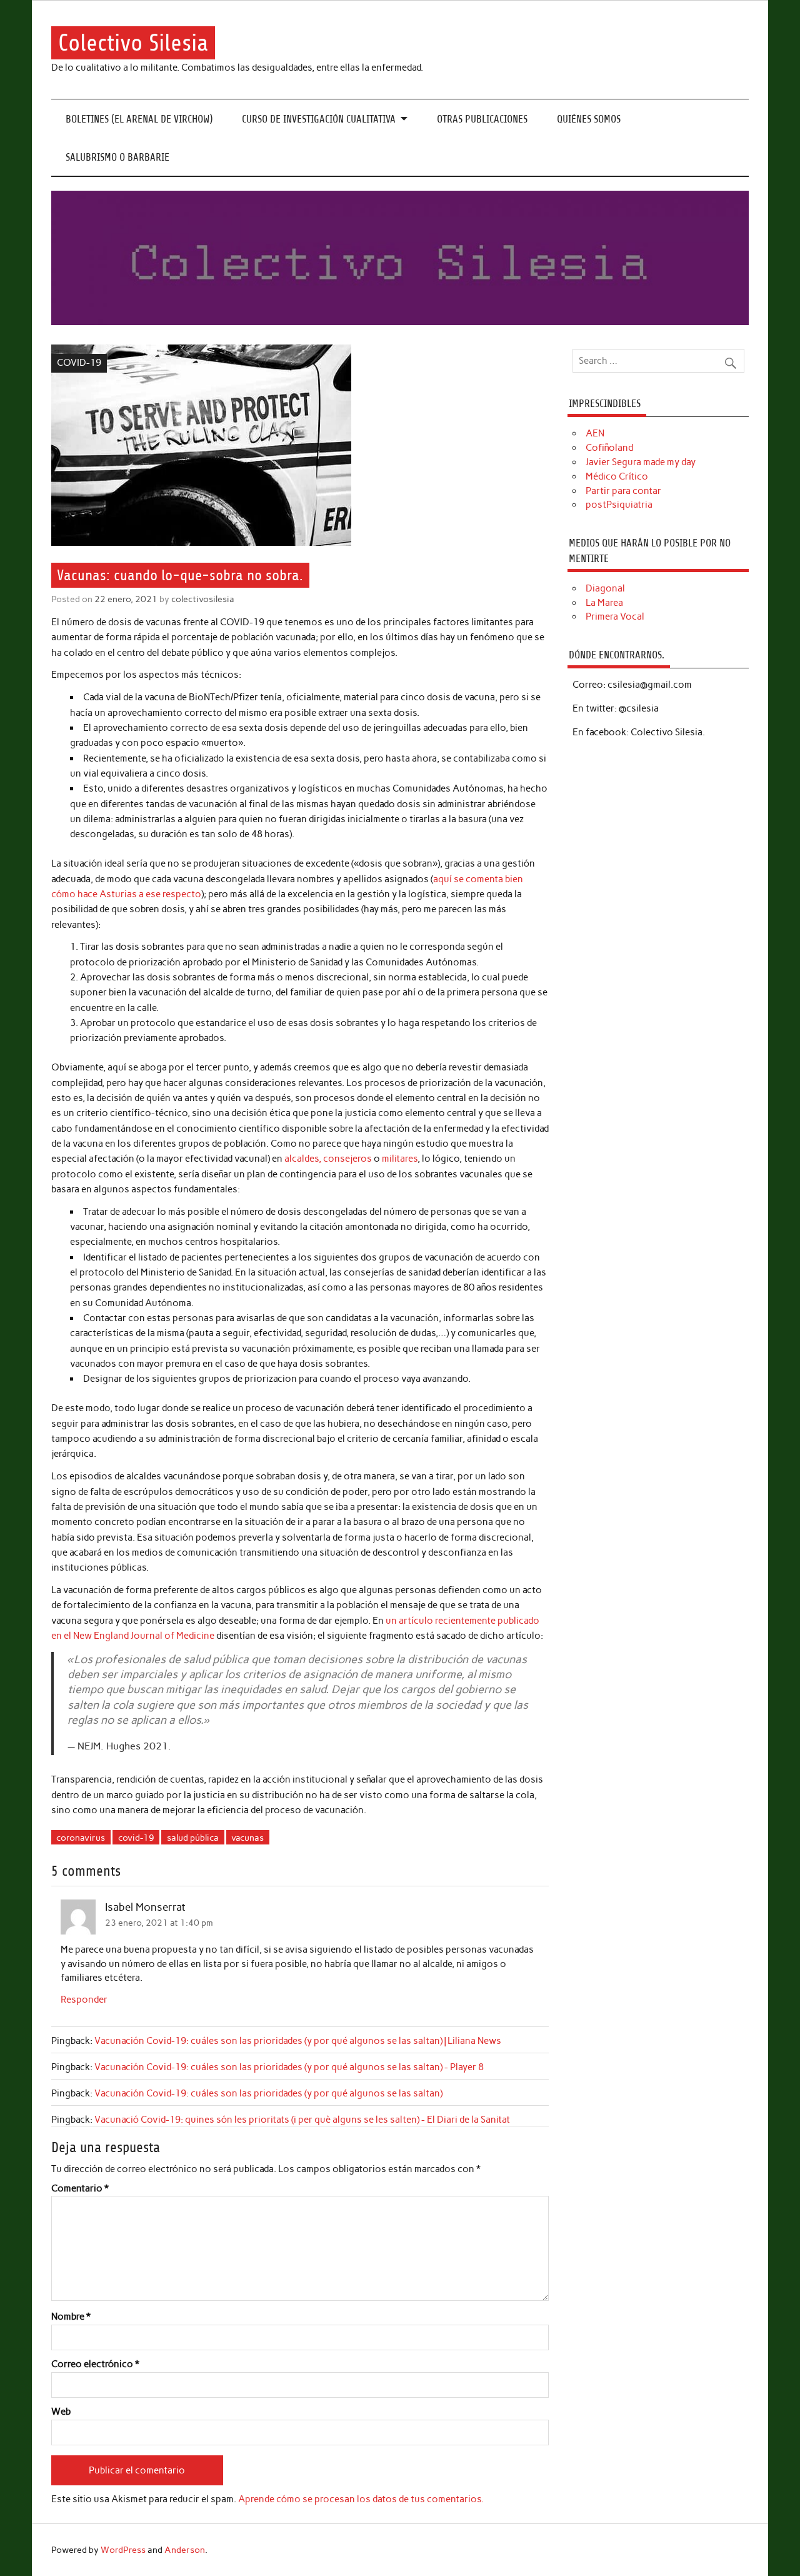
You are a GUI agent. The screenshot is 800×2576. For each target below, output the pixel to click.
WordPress (123, 2550)
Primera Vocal (615, 616)
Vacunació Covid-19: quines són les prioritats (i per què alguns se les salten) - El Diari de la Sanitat (302, 2120)
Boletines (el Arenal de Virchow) (139, 119)
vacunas (247, 1838)
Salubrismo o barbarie (117, 157)
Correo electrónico (95, 2364)
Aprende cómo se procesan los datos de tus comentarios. (361, 2499)
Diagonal (605, 588)
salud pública (193, 1838)
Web (61, 2412)
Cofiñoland (609, 448)
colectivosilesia (203, 599)
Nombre (71, 2317)
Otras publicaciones (482, 119)
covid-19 (136, 1838)
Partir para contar (623, 491)
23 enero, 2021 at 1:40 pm (159, 1923)
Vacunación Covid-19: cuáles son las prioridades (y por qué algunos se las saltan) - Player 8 (289, 2067)
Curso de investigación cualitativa (319, 119)
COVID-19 (79, 363)
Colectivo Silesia (133, 43)
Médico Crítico (617, 476)
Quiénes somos (589, 119)
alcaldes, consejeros (328, 1159)
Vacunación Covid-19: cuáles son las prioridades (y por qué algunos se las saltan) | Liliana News (298, 2041)
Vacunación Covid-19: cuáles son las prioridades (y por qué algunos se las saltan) (268, 2093)
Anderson (185, 2550)
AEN (595, 433)
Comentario (80, 2189)
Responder (84, 2000)
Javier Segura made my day (641, 462)
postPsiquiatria (619, 505)
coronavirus (81, 1838)
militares (400, 1159)
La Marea (604, 603)
